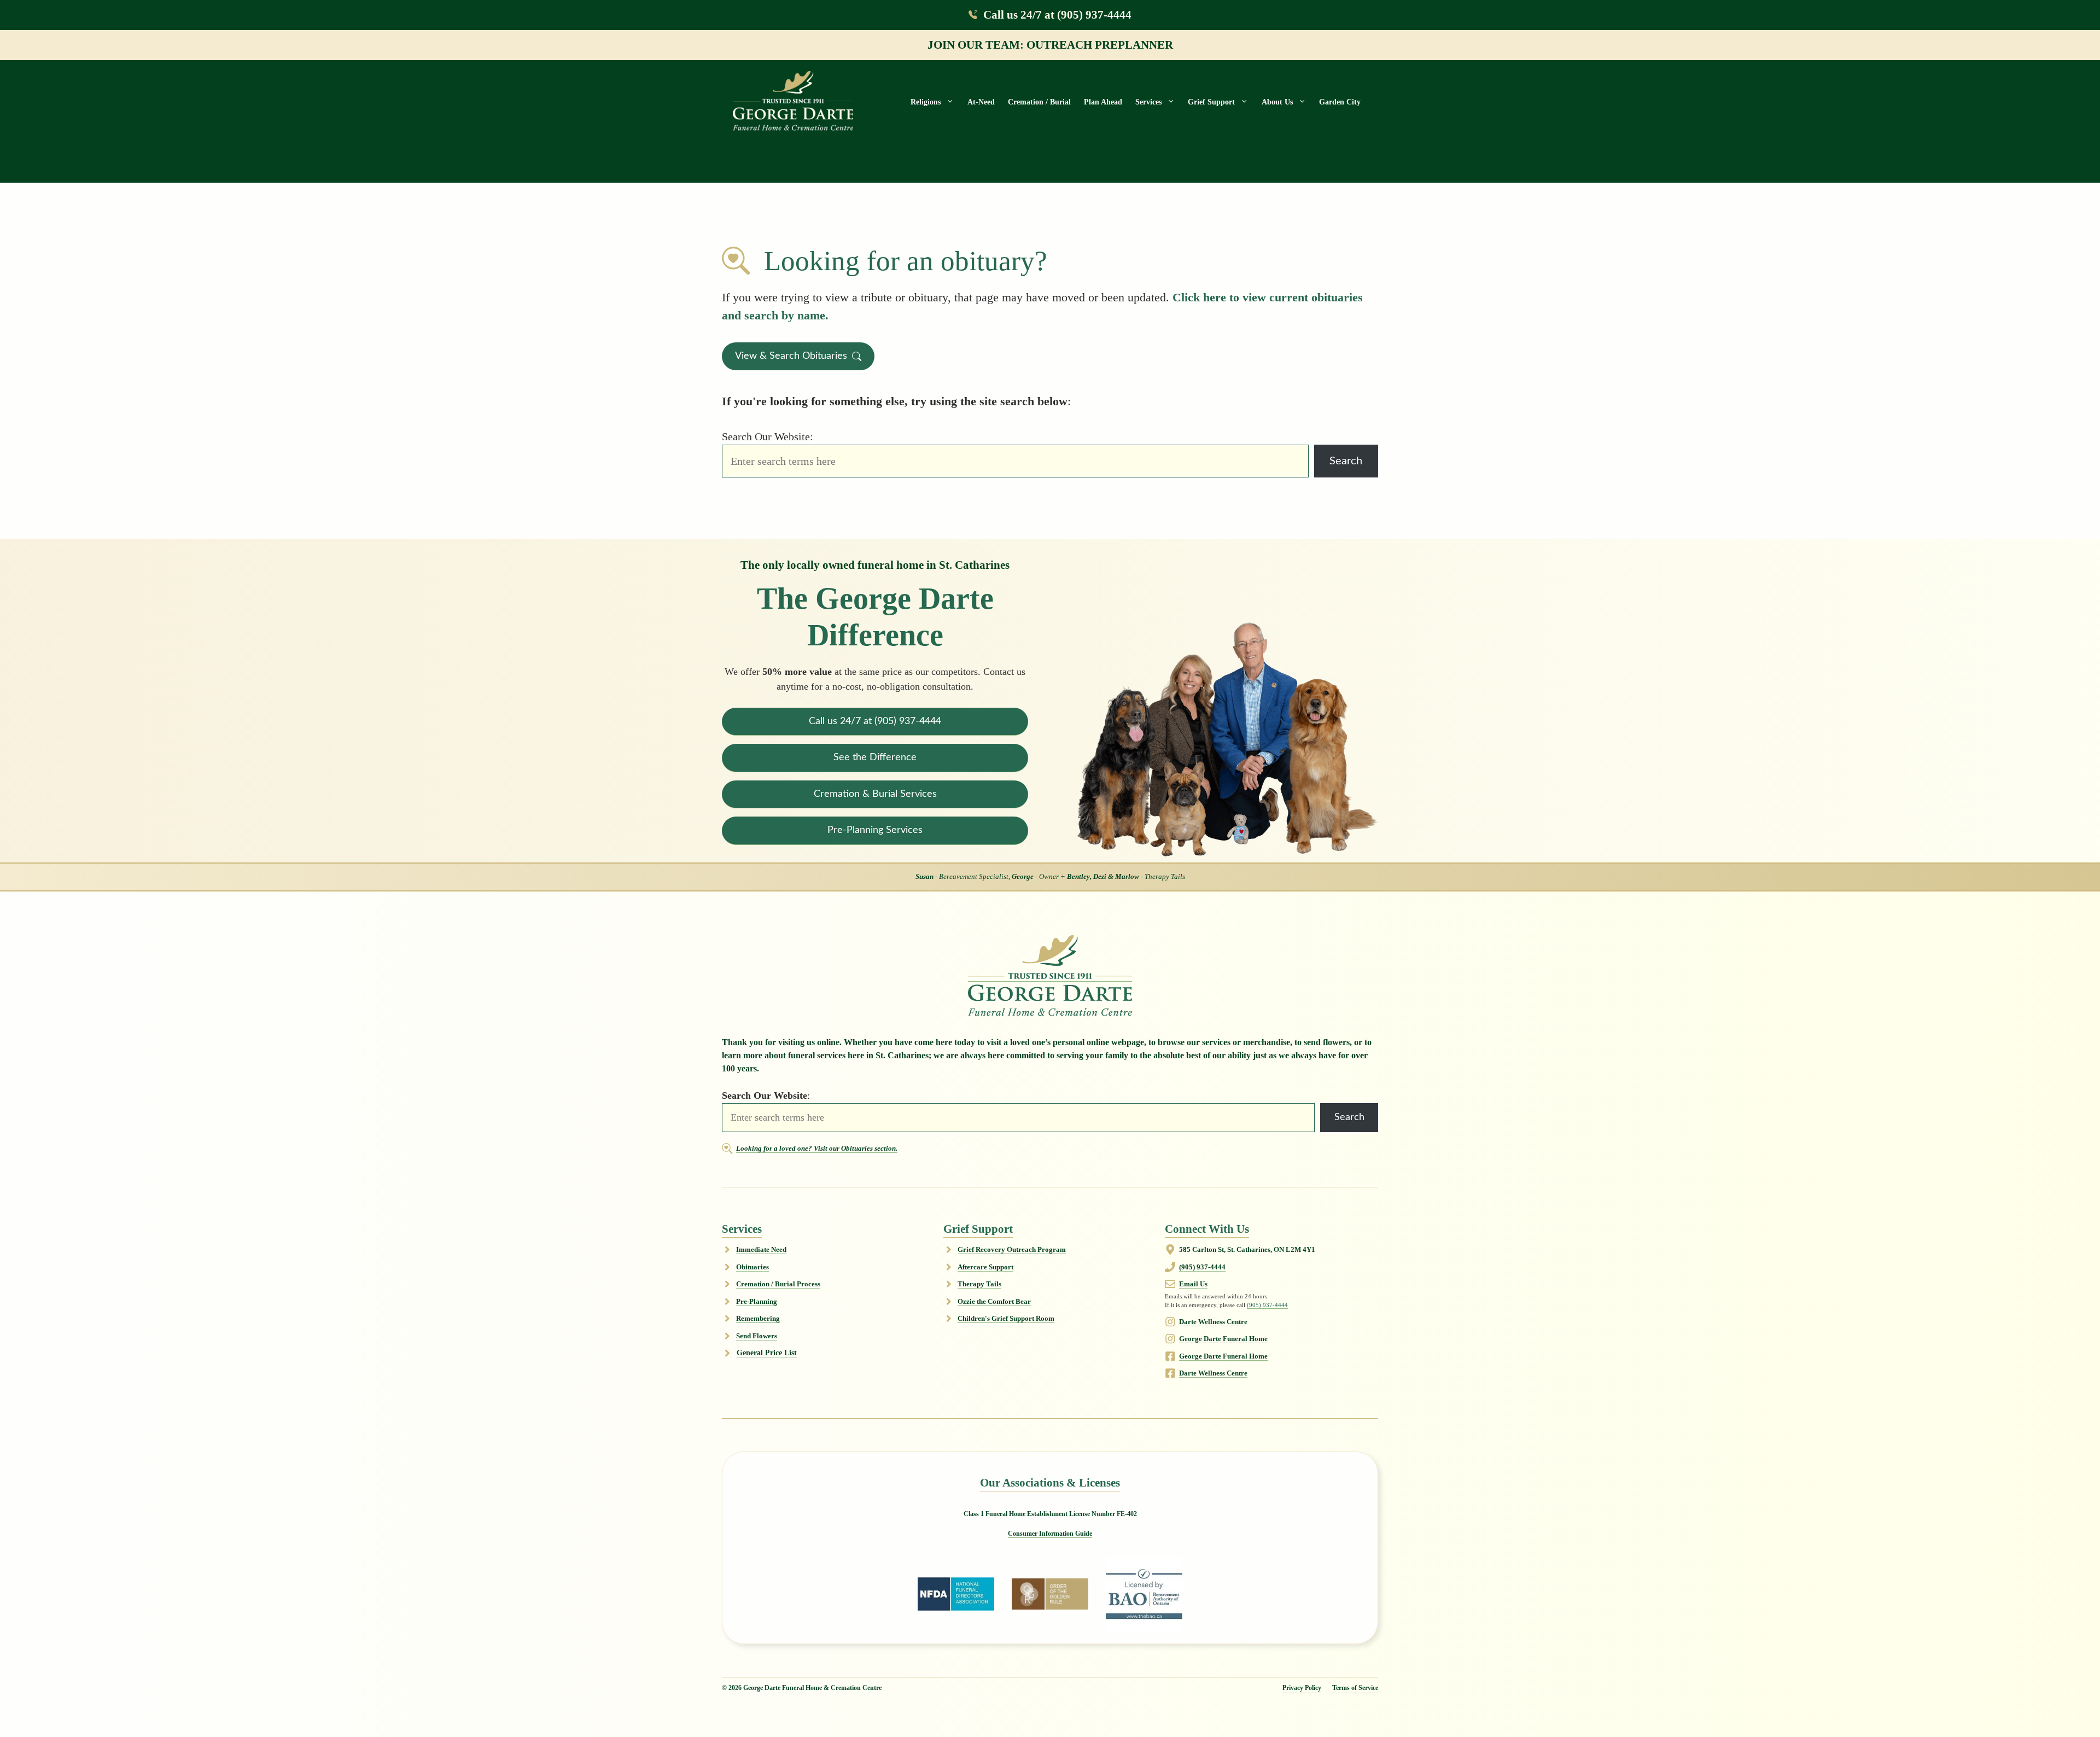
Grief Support (1211, 102)
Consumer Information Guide (1050, 1534)
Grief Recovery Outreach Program (1012, 1249)
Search (1346, 461)
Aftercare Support (985, 1267)
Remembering (758, 1318)
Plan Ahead (1103, 102)
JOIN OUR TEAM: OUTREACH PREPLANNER (1050, 45)
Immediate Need (761, 1249)
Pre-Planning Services (875, 830)
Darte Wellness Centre (1213, 1322)
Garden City (1340, 102)
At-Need (981, 102)
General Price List (767, 1353)
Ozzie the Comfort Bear (994, 1301)
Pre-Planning (757, 1301)
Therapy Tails (979, 1284)
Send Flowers (757, 1336)
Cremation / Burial (1039, 102)
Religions (926, 102)
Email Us (1193, 1284)
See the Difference (875, 757)
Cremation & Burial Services (875, 794)
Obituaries (752, 1267)
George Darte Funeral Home (1223, 1339)
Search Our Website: (768, 436)
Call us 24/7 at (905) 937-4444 (1057, 14)
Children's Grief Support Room (1006, 1318)
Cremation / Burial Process (778, 1284)
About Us (1277, 102)
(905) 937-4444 (1202, 1267)
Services (1148, 102)
